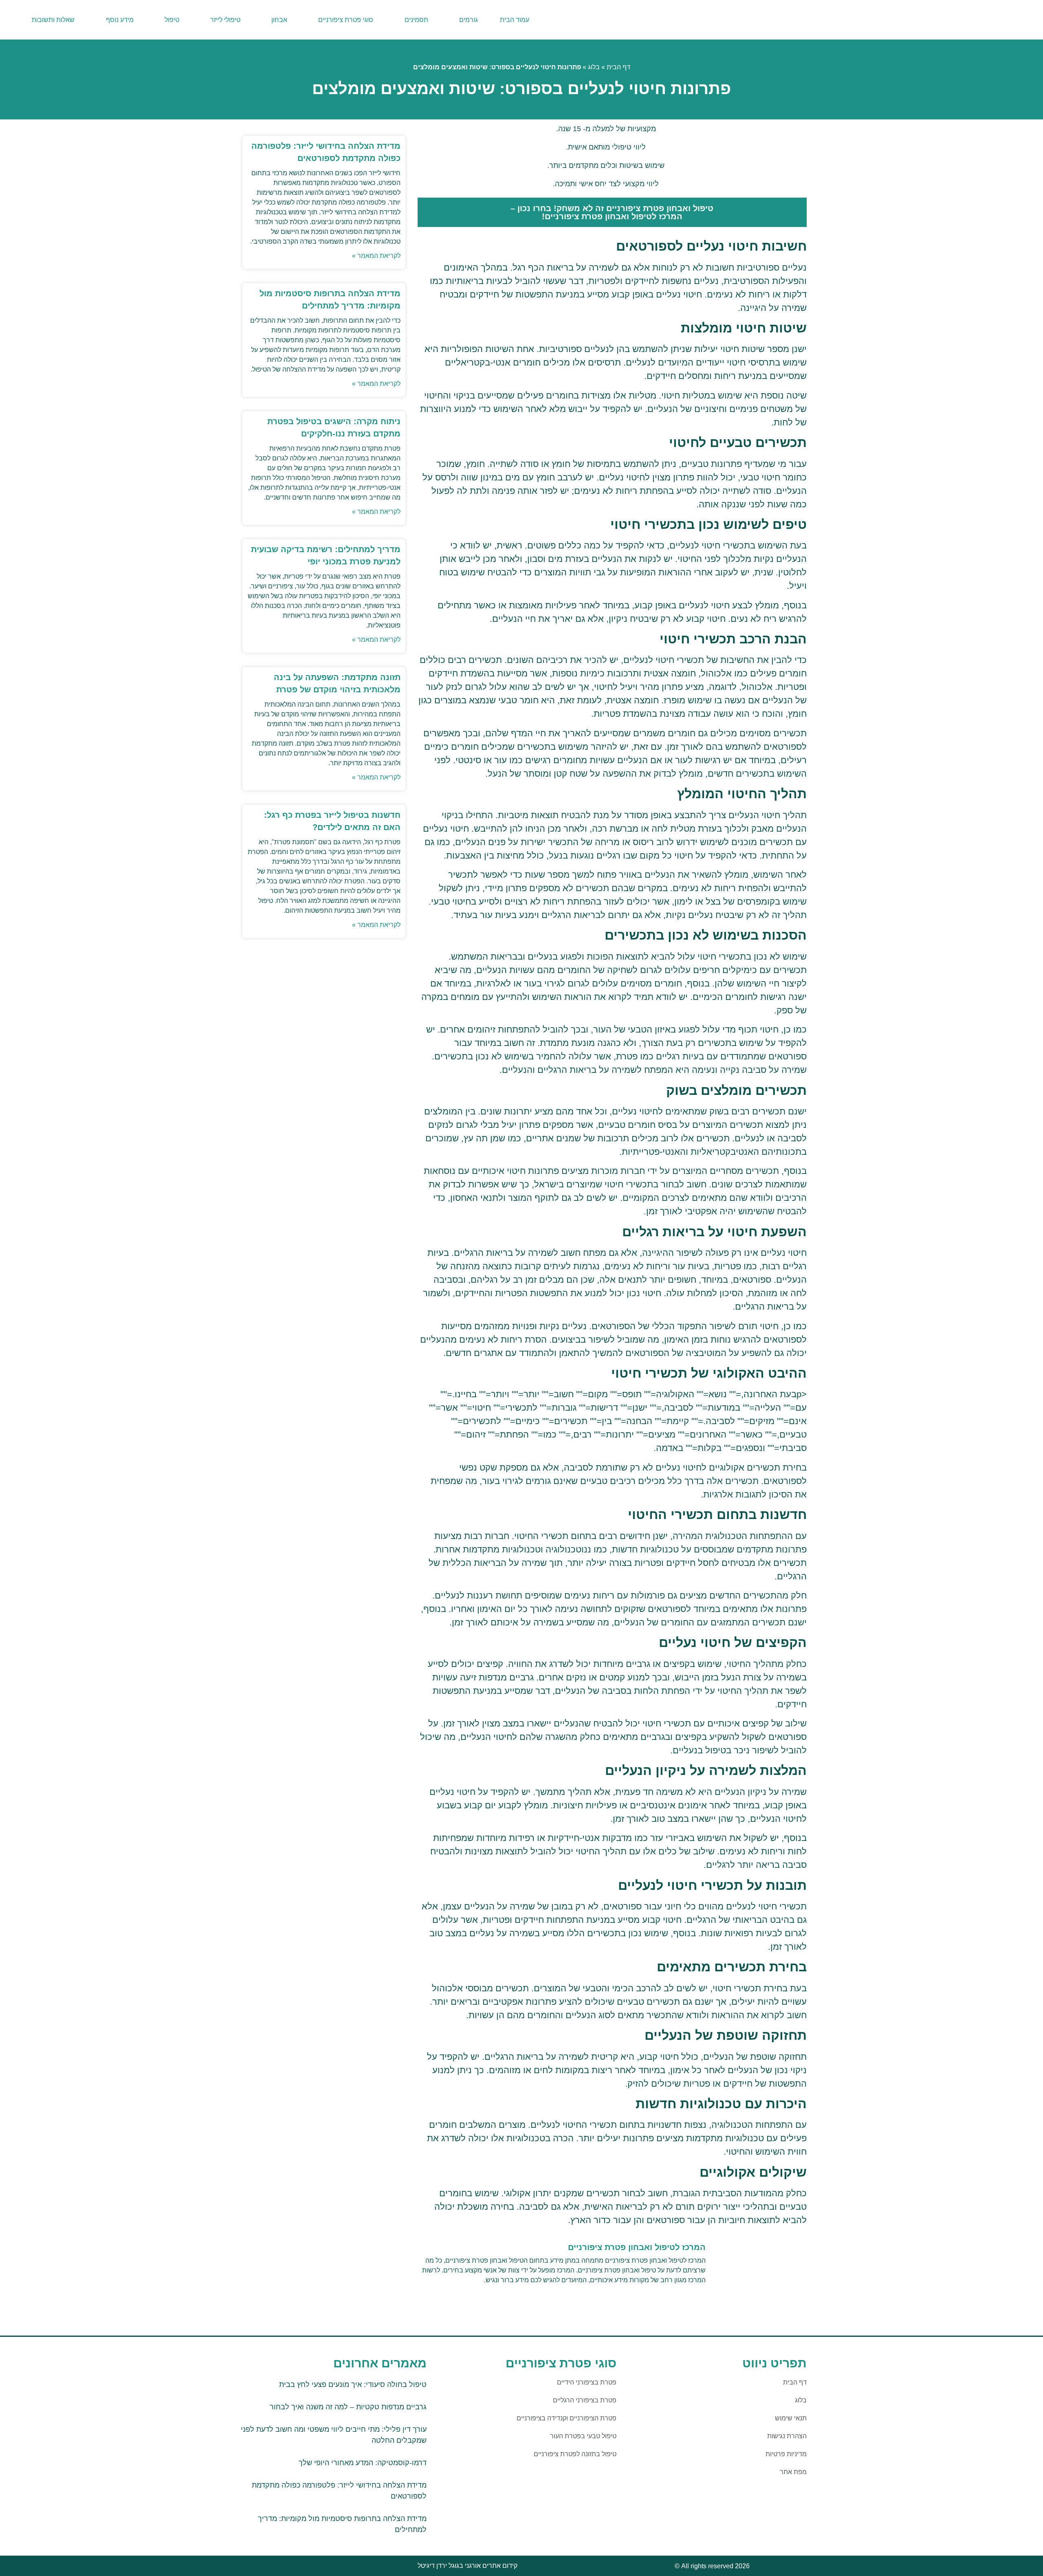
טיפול (172, 20)
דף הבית (618, 67)
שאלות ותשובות (53, 20)
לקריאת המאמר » (376, 256)
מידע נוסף (120, 20)
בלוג (594, 67)
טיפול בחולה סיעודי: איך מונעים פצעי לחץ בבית (353, 2384)
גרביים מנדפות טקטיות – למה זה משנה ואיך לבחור (348, 2407)
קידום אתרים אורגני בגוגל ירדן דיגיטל (468, 2566)
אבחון (279, 20)
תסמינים (416, 20)
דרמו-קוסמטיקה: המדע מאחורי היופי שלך (363, 2463)
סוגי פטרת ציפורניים (346, 20)
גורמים (469, 20)
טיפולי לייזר (225, 20)
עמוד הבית (515, 20)
